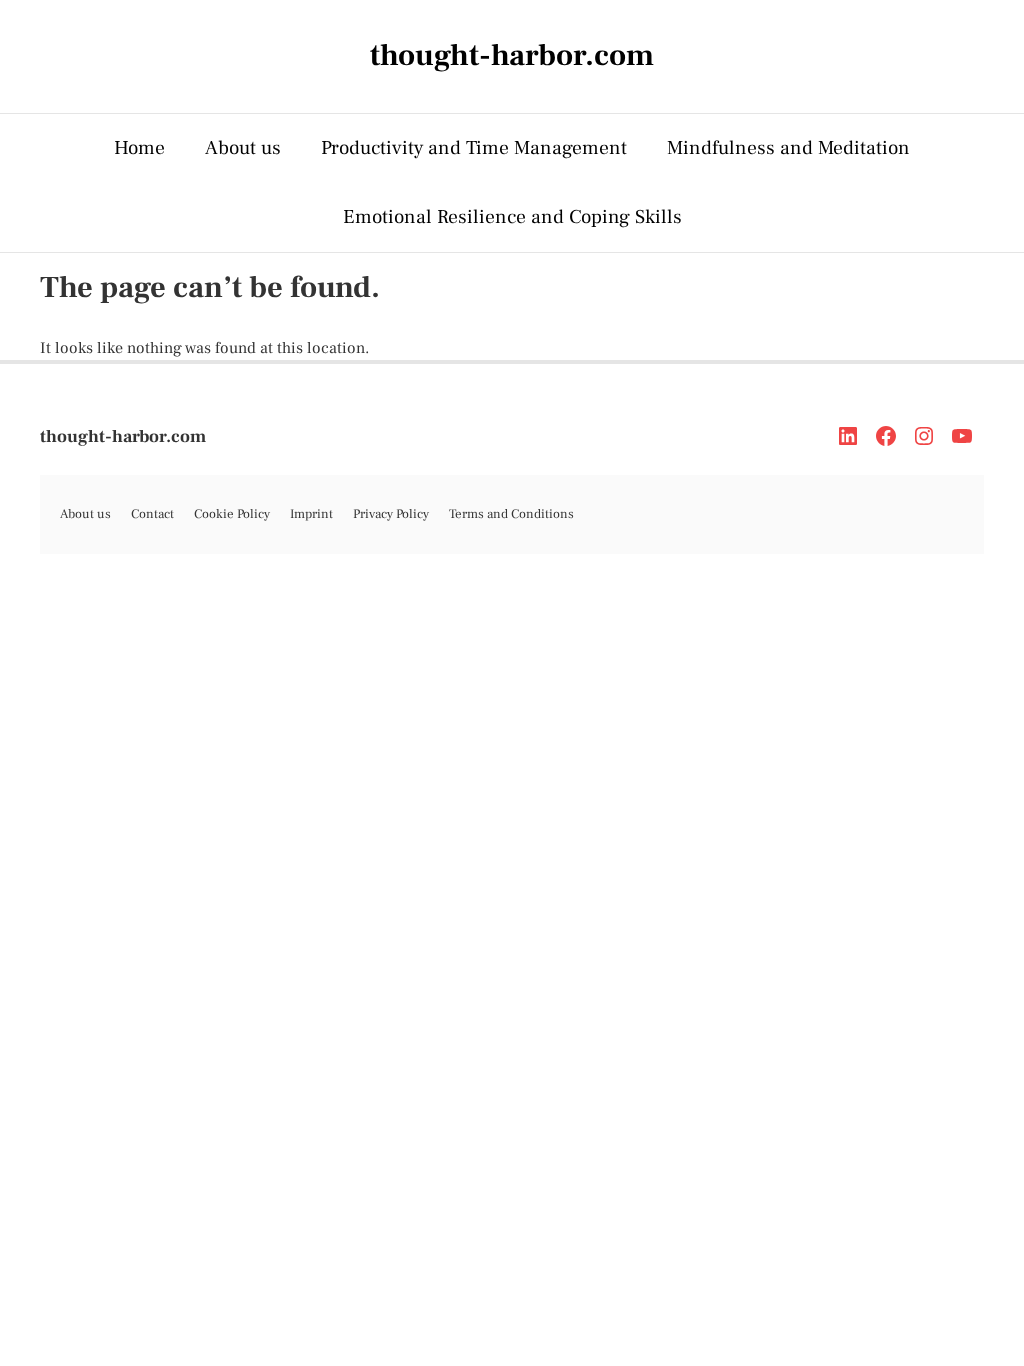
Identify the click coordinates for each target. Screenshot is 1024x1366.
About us (243, 148)
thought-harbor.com (123, 436)
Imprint (311, 514)
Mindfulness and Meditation (788, 148)
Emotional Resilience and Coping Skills (512, 217)
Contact (152, 514)
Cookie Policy (232, 514)
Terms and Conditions (511, 514)
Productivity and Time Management (474, 148)
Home (139, 148)
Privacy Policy (391, 514)
